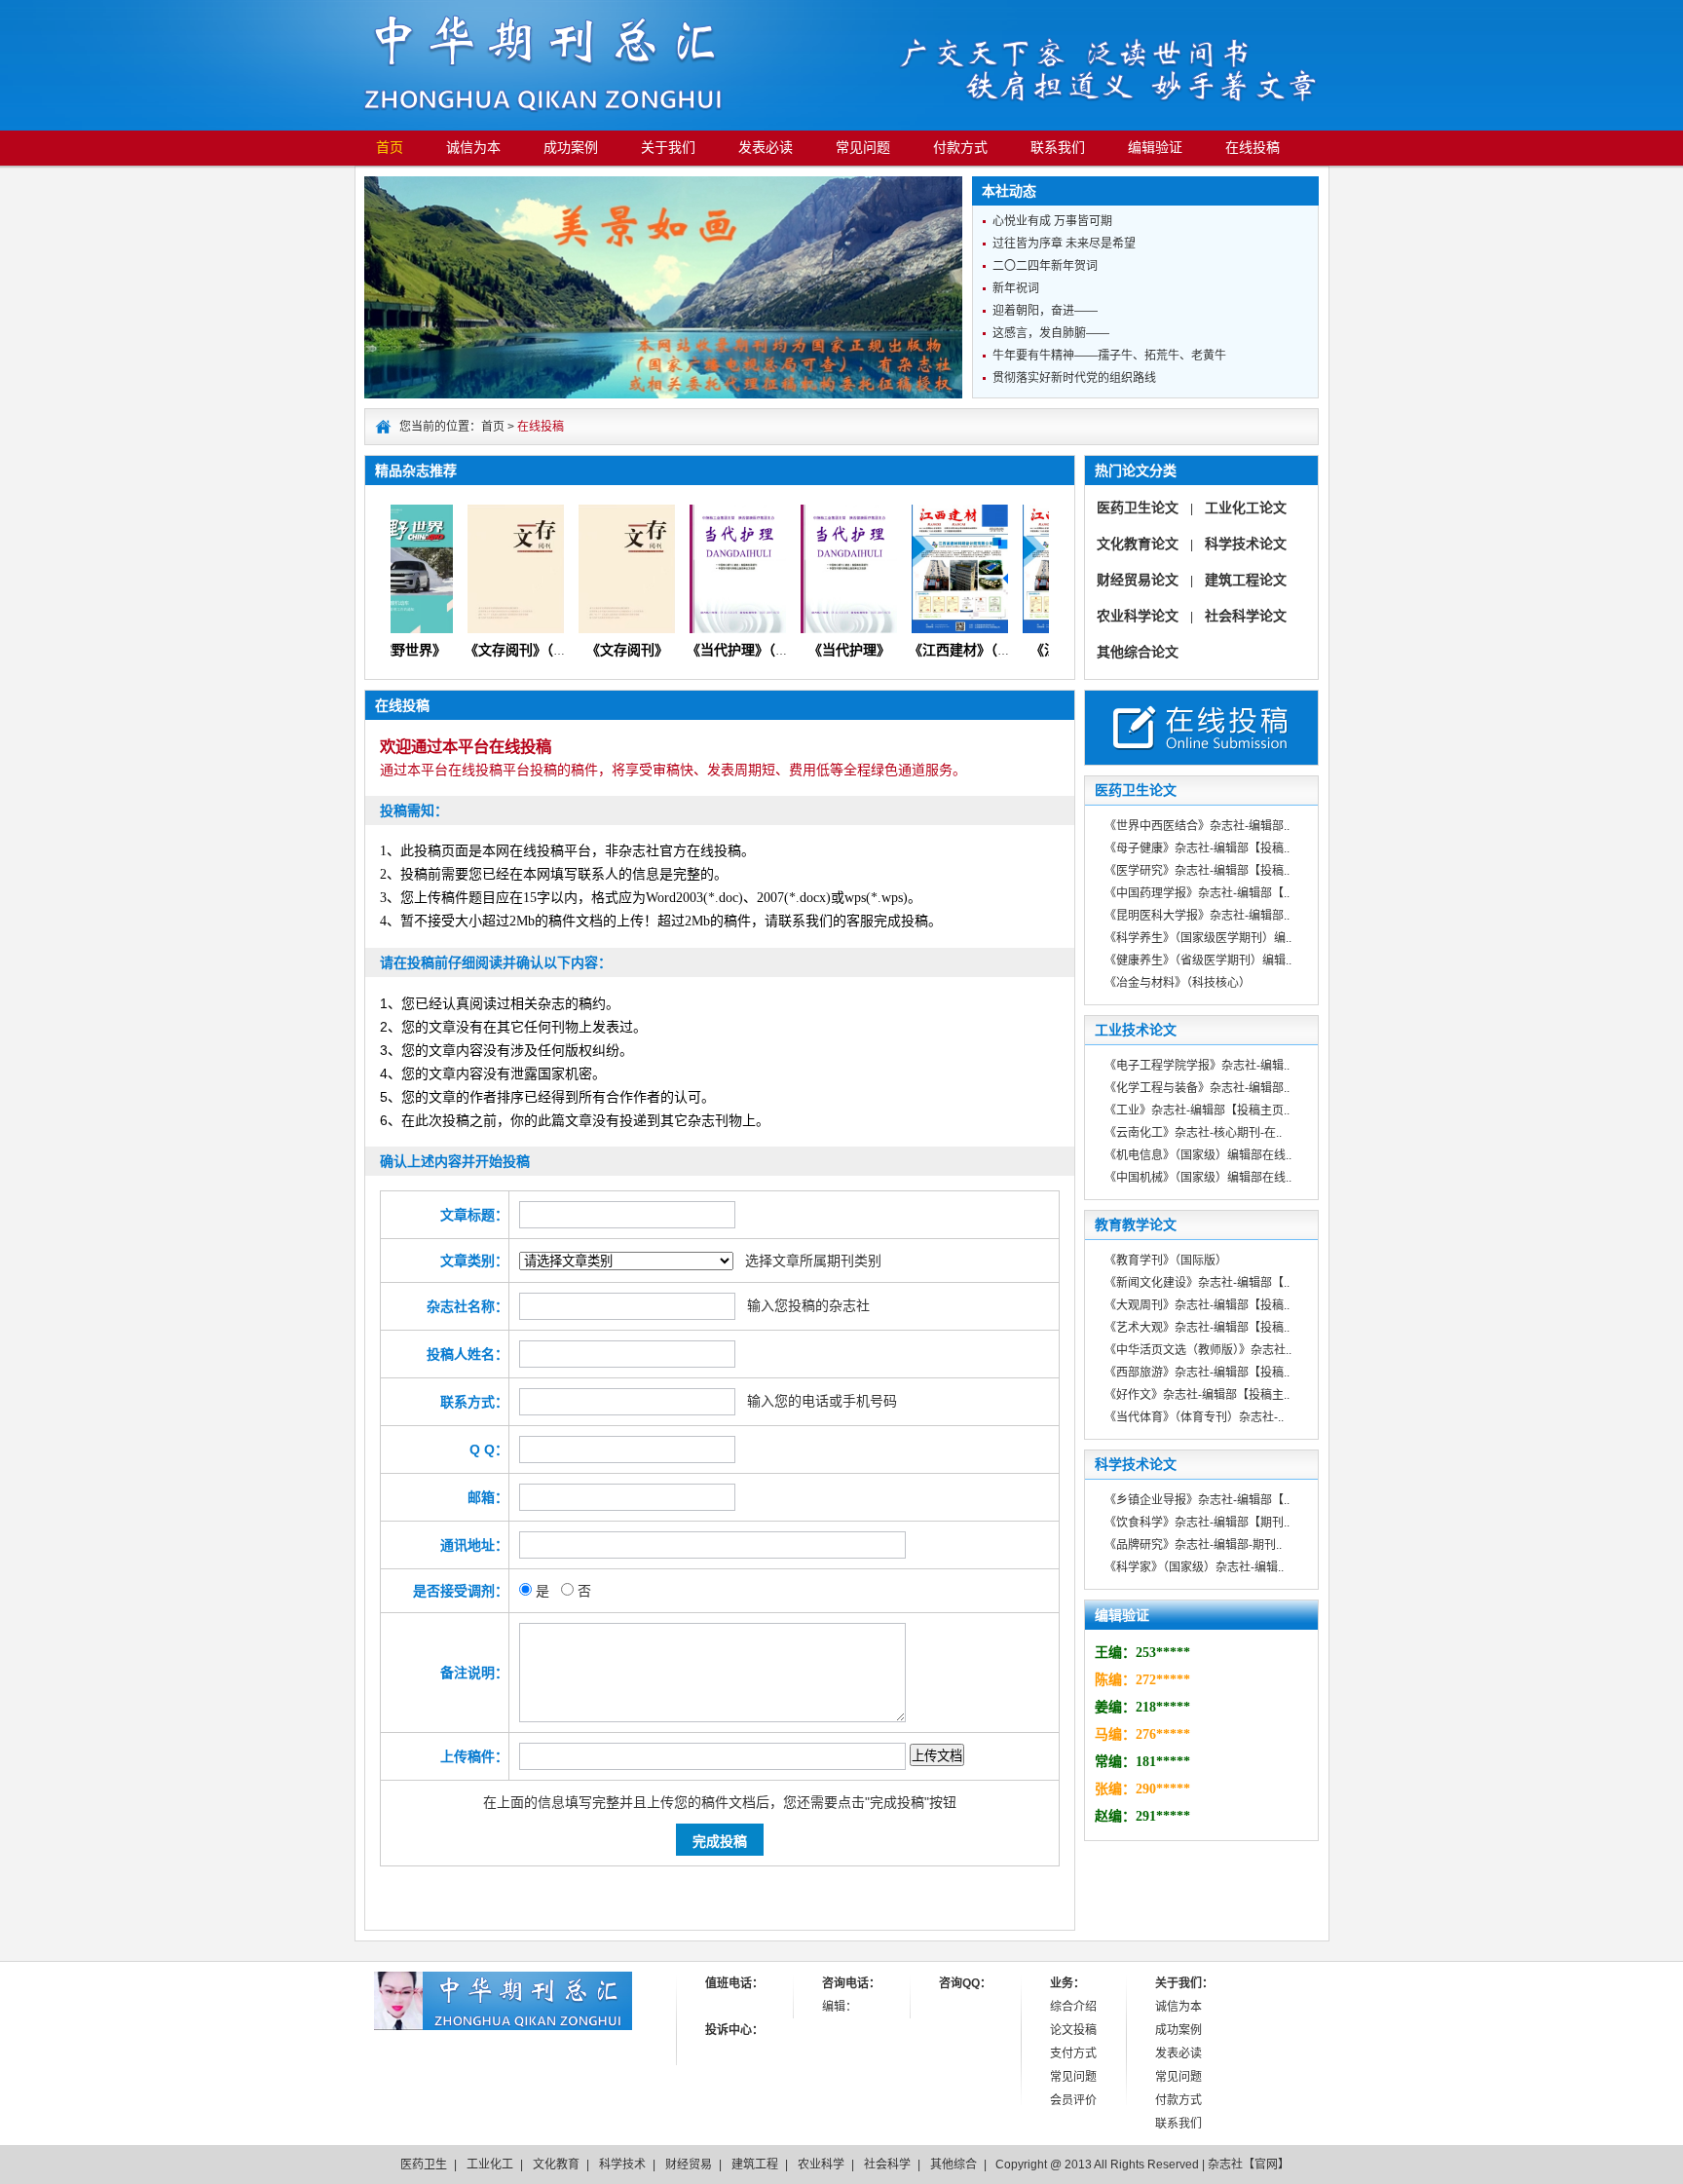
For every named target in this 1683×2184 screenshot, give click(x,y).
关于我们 (668, 148)
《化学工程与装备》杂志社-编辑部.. (1197, 1088)
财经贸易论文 (1138, 580)
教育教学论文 (1136, 1224)
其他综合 (954, 2165)
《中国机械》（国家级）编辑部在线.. (1198, 1178)
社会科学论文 (1246, 616)
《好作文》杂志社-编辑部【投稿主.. (1197, 1395)
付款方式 (960, 148)
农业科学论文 (1138, 616)
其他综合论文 (1138, 652)
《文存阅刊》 (604, 650)
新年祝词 (1016, 288)
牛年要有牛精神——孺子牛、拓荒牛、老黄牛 (1109, 356)
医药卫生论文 (1138, 508)
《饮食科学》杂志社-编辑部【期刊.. (1197, 1523)
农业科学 (821, 2165)
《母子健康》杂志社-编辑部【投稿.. (1197, 848)
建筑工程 (755, 2165)
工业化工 (490, 2165)
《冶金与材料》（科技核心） (1178, 983)
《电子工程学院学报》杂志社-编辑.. (1197, 1066)
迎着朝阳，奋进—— (1045, 311)
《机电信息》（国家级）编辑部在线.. (1198, 1155)
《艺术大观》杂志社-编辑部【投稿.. (1197, 1328)
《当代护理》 (826, 650)
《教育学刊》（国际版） (1166, 1261)
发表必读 (766, 148)
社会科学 (887, 2165)
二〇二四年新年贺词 (1045, 266)
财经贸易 (689, 2165)
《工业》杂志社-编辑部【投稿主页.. (1197, 1111)
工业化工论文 (1246, 508)
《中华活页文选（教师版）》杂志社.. (1198, 1350)
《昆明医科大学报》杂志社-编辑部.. (1197, 916)
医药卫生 (424, 2165)
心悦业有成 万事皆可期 (1052, 221)
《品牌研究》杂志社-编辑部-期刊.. (1193, 1545)
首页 (390, 148)
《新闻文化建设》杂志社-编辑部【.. (1197, 1283)
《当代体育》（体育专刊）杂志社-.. (1194, 1417)
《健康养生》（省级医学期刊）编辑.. (1198, 960)
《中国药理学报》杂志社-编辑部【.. (1197, 893)
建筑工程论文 (1246, 580)
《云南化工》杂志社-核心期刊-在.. (1193, 1133)
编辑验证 (1155, 148)
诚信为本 (473, 148)
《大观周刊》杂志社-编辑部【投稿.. (1197, 1305)
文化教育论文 (1138, 544)
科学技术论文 (1246, 544)
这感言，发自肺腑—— (1051, 333)
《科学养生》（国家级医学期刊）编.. (1198, 938)
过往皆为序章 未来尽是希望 (1064, 244)
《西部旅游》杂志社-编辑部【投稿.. (1197, 1373)
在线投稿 (1253, 148)
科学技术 (622, 2165)
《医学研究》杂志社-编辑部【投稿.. (1197, 871)
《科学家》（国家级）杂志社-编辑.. (1194, 1567)
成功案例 (571, 148)
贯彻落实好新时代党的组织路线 (1074, 378)
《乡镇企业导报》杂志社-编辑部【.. (1197, 1500)
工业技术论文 (1136, 1030)
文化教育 (556, 2165)
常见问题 (863, 148)
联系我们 (1058, 148)
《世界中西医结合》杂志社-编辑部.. (1197, 826)
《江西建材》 (1048, 650)
